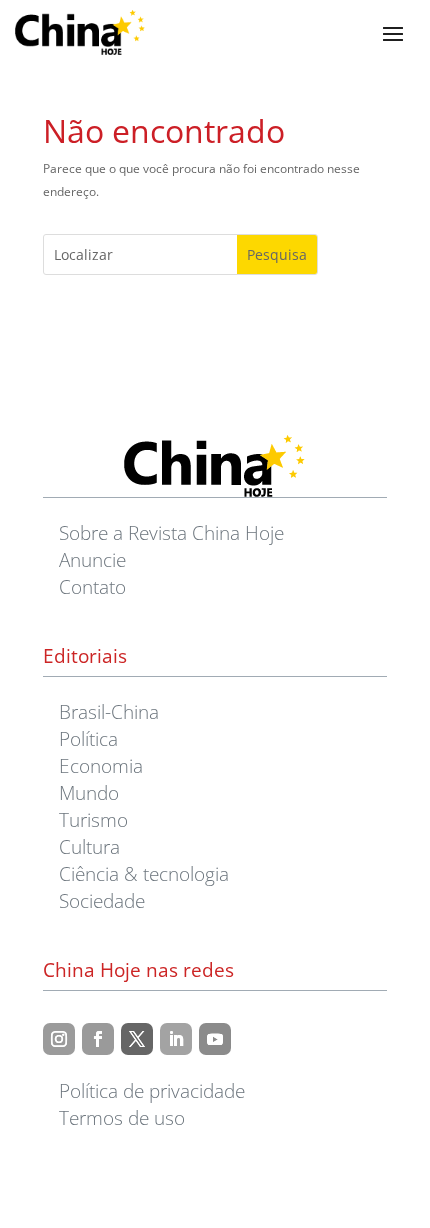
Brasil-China (109, 711)
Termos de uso (122, 1117)
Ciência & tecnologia (144, 873)
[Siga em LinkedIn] (176, 1039)
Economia (101, 765)
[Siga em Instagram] (59, 1039)
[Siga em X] (137, 1039)
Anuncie (92, 559)
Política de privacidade (152, 1090)
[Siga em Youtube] (215, 1039)
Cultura (89, 846)
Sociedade (102, 900)
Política (88, 738)
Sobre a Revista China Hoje (171, 532)
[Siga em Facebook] (98, 1039)
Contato (92, 586)
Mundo (89, 792)
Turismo (93, 819)
